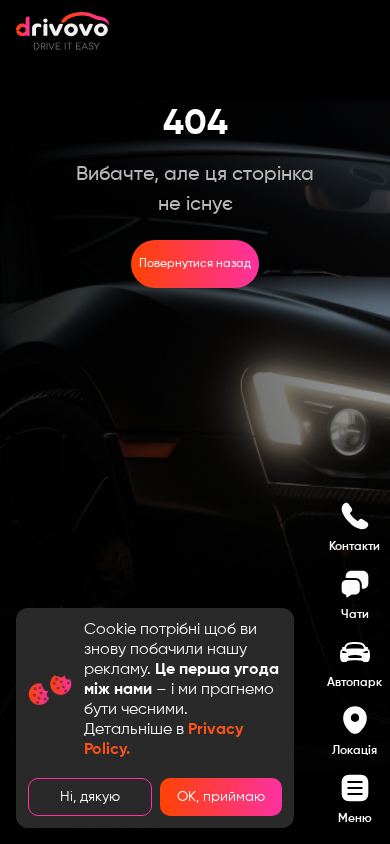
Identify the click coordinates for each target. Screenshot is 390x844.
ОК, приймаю (221, 797)
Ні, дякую (90, 797)
